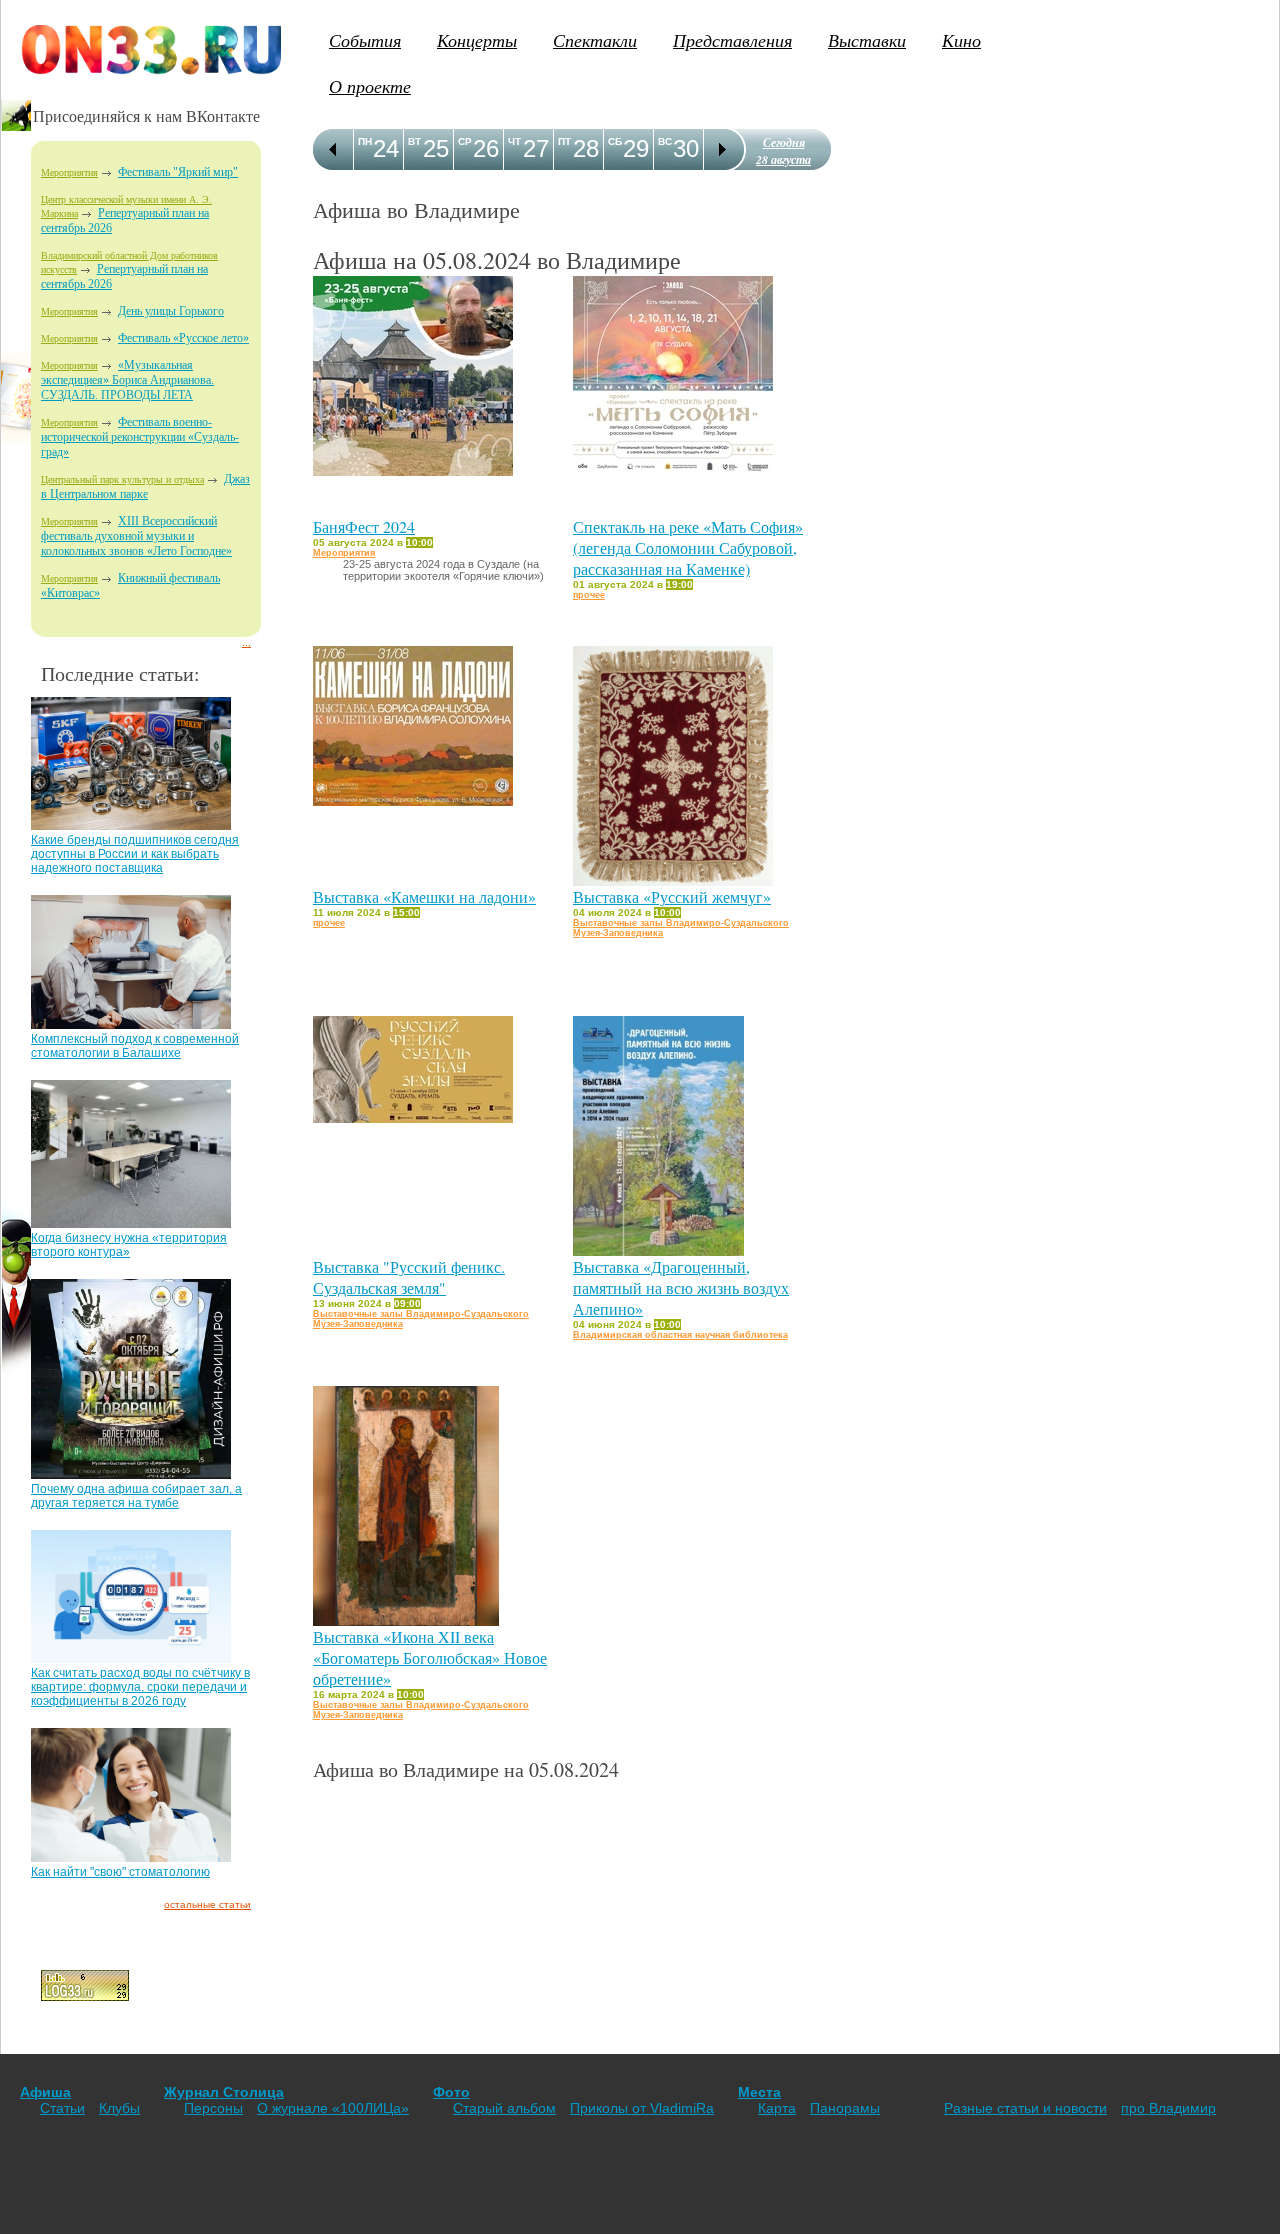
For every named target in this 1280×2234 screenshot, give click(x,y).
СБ (615, 141)
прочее (589, 595)
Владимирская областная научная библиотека (680, 1335)
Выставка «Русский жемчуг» (672, 896)
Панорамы (845, 2108)
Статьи (62, 2108)
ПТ (564, 141)
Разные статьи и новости (1025, 2108)
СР (465, 141)
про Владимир (1168, 2108)
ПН (365, 141)
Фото (451, 2092)
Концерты (477, 40)
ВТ (414, 141)
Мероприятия (69, 172)
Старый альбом (504, 2108)
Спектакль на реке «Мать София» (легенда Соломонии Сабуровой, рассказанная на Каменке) (688, 547)
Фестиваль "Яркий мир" (178, 172)
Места (759, 2092)
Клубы (119, 2108)
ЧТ (514, 141)
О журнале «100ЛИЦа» (333, 2108)
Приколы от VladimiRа (642, 2108)
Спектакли (595, 40)
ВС (665, 141)
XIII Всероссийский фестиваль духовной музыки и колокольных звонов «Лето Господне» (136, 536)
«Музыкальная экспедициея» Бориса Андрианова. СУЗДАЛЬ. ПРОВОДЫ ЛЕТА (127, 380)
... (246, 642)
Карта (777, 2108)
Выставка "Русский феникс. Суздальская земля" (409, 1277)
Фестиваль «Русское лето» (183, 338)
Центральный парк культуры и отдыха (122, 479)
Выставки (867, 40)
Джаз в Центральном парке (145, 486)
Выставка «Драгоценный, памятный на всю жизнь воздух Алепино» (681, 1287)
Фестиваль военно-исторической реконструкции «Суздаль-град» (140, 437)
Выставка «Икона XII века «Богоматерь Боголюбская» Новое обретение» (430, 1657)
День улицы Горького (171, 311)
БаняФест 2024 (364, 526)
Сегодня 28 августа (783, 151)
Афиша (45, 2092)
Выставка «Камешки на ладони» (424, 896)
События (365, 40)
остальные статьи (207, 1904)
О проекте (370, 86)
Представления (732, 40)
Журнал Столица (224, 2092)
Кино (961, 40)
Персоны (213, 2108)
